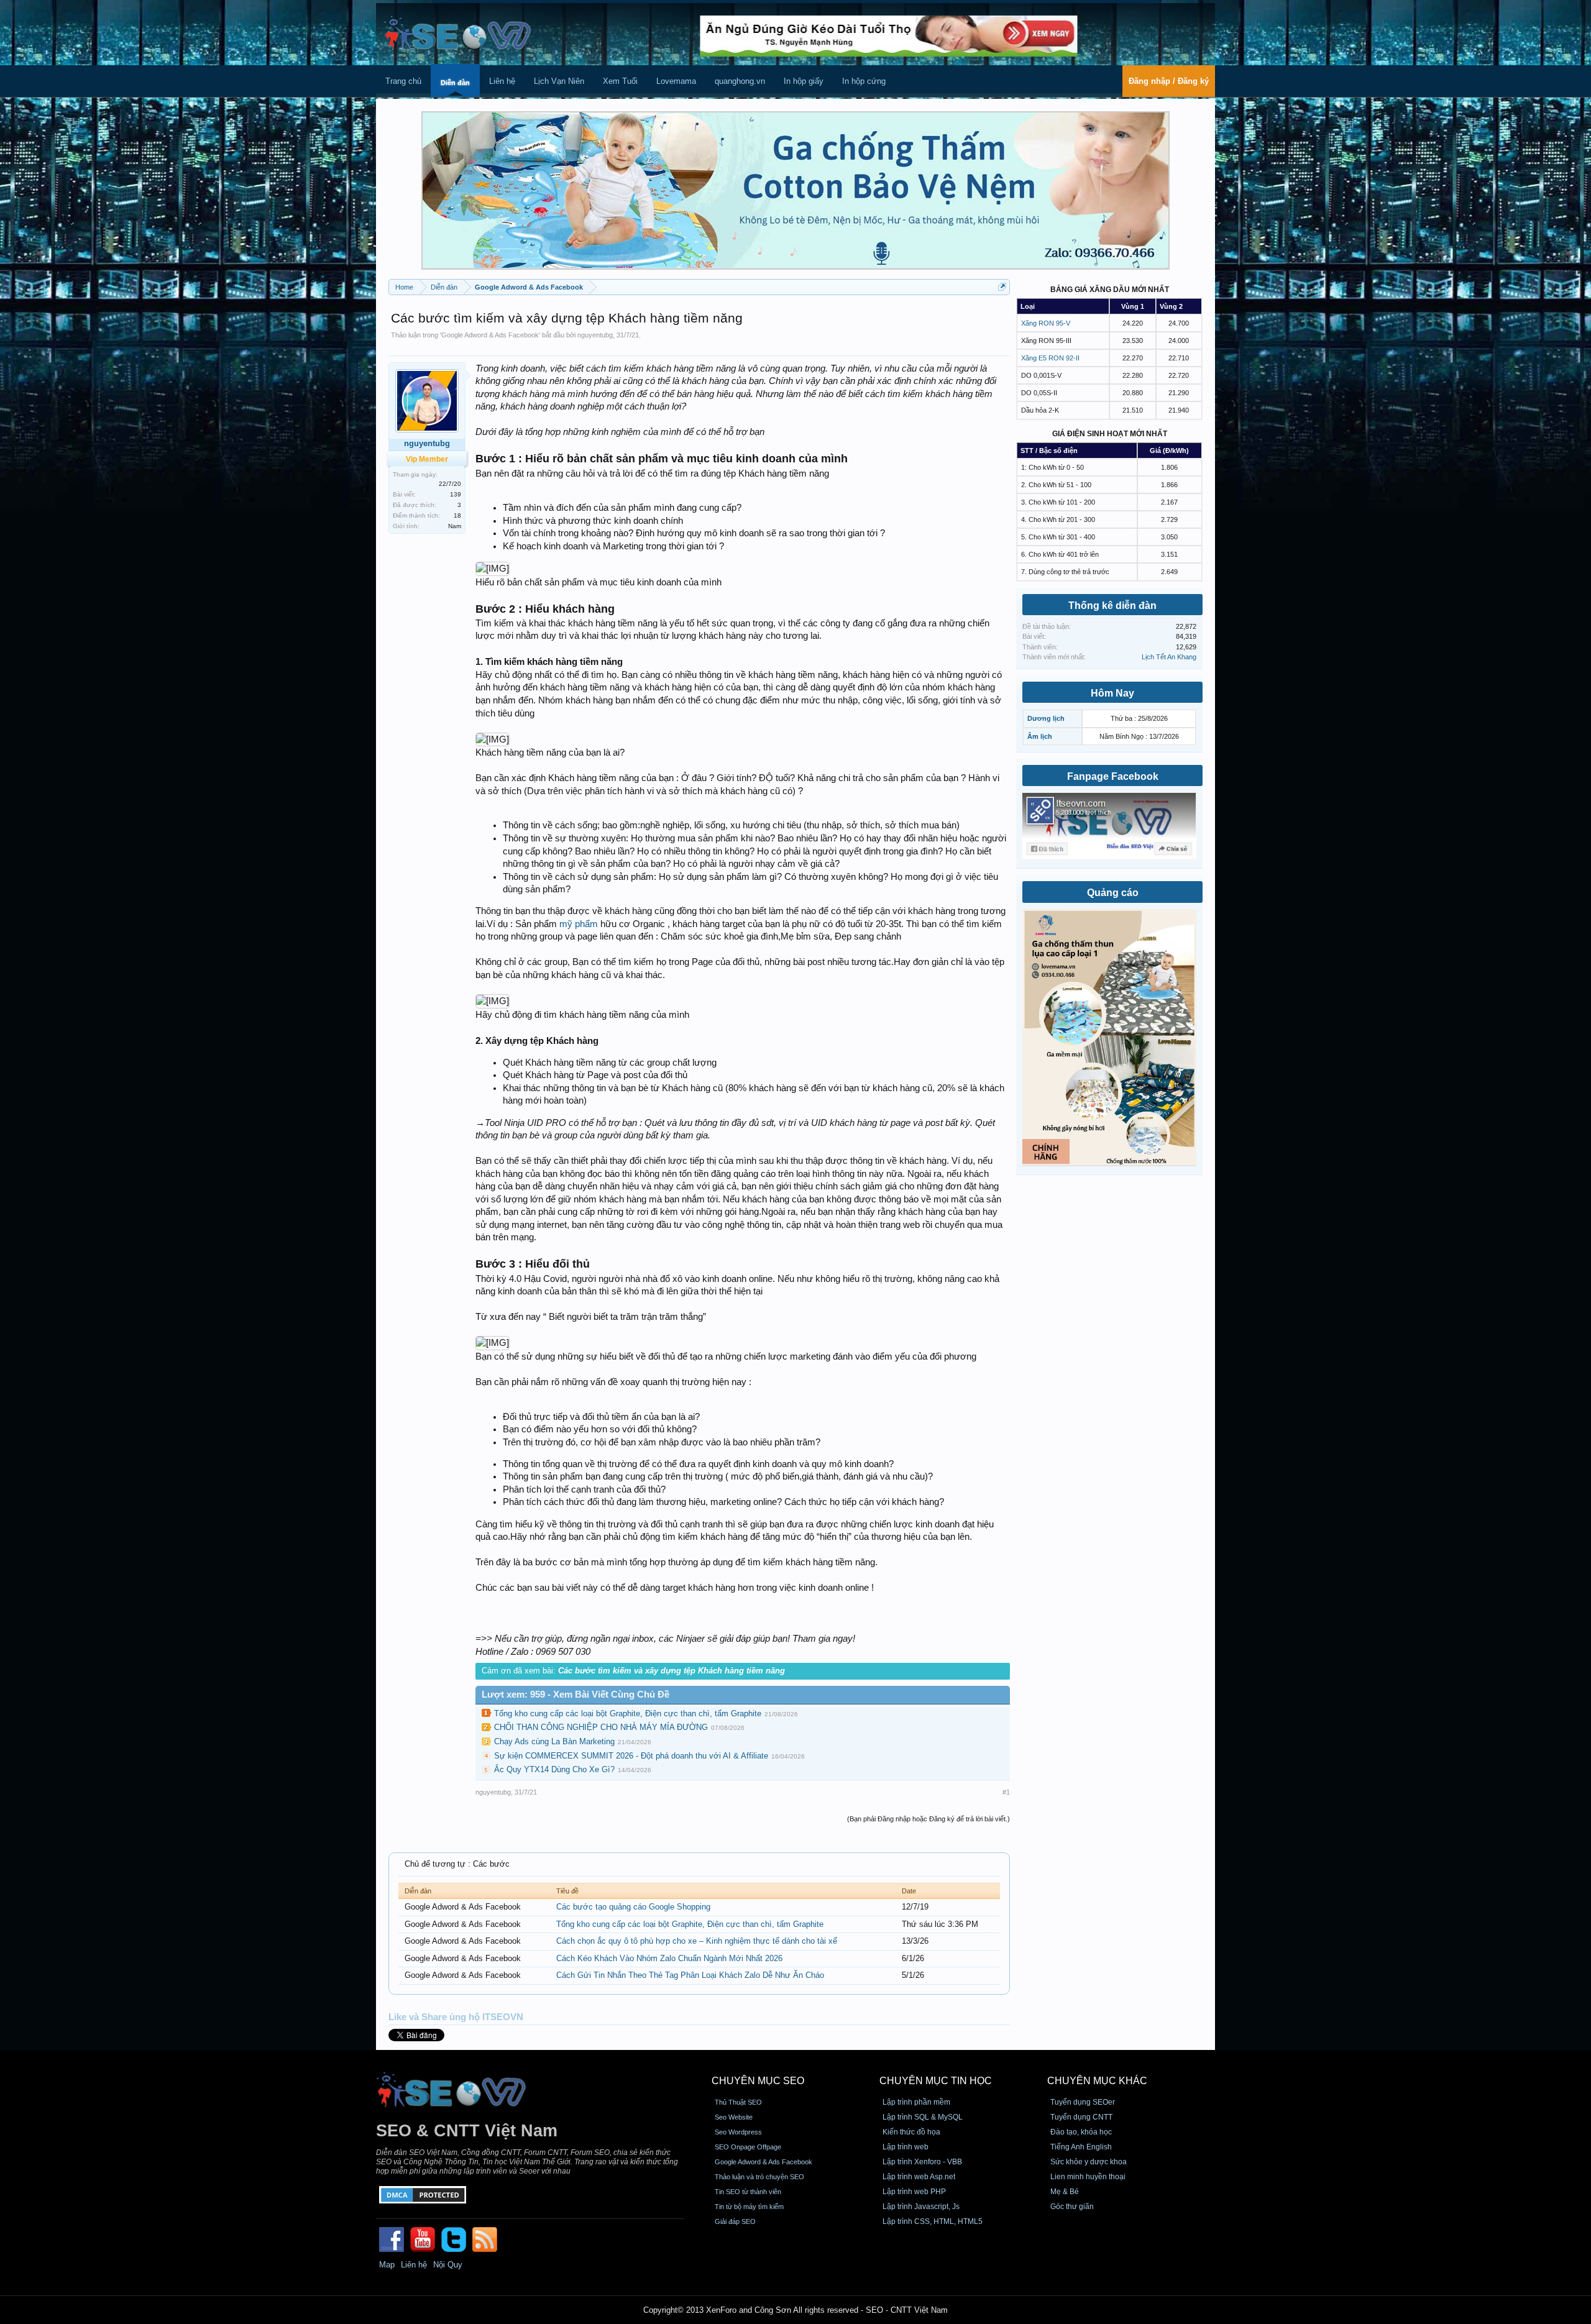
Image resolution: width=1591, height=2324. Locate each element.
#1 (1006, 1792)
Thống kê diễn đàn (1112, 606)
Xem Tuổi (620, 81)
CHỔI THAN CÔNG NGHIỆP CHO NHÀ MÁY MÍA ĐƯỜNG (601, 1727)
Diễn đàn (455, 83)
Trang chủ (403, 81)
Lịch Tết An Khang (1169, 657)
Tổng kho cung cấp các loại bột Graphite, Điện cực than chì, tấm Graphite (628, 1713)
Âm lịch (1040, 736)
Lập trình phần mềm (916, 2102)
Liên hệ (502, 81)
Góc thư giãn (1072, 2207)
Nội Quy (448, 2265)
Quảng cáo (1113, 893)
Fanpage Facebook (1113, 776)
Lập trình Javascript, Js (921, 2207)
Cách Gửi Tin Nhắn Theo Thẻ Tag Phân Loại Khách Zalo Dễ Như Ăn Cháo (690, 1975)
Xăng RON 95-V (1046, 323)
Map (387, 2265)
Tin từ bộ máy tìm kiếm (749, 2207)
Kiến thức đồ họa (911, 2132)
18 (457, 515)
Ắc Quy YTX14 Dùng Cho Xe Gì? (554, 1769)
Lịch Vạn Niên (559, 81)
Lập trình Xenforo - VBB (922, 2162)
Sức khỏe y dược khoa (1089, 2162)
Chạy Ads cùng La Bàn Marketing (554, 1741)
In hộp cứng (864, 81)
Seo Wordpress (738, 2132)
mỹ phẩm (579, 924)
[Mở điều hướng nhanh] (1002, 287)
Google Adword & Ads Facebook (490, 335)
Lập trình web (906, 2147)
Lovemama (676, 81)
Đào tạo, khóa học (1081, 2132)
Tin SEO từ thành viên (748, 2192)
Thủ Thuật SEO (738, 2102)
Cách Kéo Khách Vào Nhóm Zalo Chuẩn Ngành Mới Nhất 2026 (669, 1958)
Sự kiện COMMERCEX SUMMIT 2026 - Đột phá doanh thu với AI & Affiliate (631, 1756)
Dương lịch (1046, 718)
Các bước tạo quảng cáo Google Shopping (633, 1907)
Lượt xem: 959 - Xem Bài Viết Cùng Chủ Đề (575, 1695)
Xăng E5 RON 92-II (1050, 358)
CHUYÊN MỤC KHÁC (1097, 2081)
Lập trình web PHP (914, 2192)
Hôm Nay (1112, 693)
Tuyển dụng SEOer (1083, 2102)
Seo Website (734, 2117)
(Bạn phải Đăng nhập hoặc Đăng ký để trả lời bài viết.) (928, 1819)
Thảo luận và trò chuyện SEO (759, 2177)
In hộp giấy (804, 81)
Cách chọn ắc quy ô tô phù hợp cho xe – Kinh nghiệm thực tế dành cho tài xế (697, 1941)
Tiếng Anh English (1081, 2147)
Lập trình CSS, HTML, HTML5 (933, 2221)
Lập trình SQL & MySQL (923, 2117)
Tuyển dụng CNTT (1081, 2117)
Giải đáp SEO (735, 2221)
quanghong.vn (740, 81)
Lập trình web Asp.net (919, 2177)
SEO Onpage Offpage (748, 2147)
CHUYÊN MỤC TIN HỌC (936, 2081)
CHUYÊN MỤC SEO (758, 2081)
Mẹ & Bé (1065, 2192)
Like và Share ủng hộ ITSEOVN (456, 2017)
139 (456, 494)
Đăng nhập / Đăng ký (1169, 81)
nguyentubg (595, 335)
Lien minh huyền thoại (1088, 2177)
